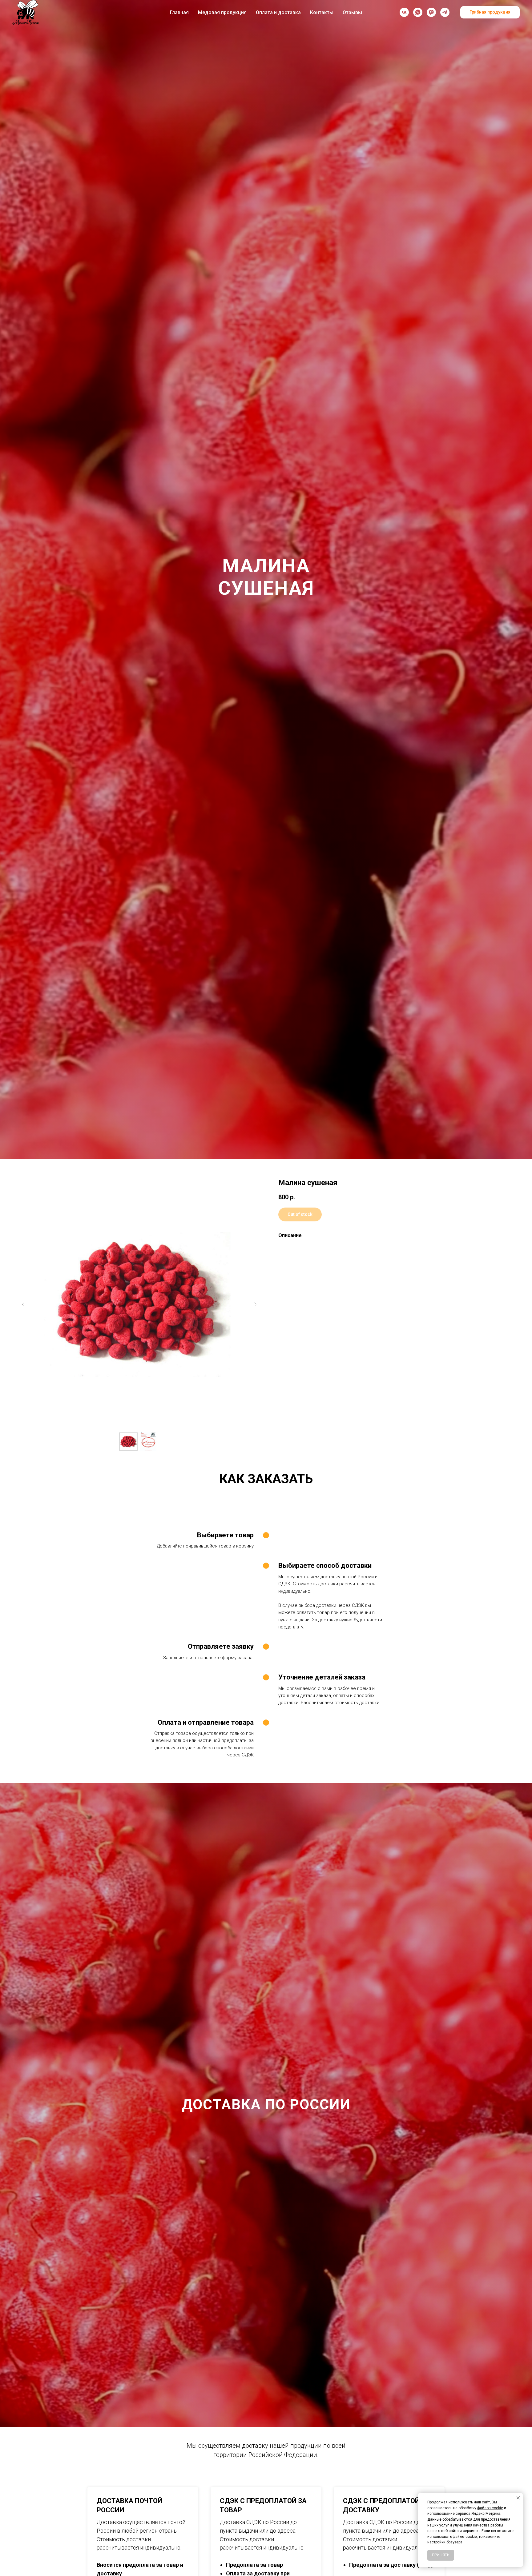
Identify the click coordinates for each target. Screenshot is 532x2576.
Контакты (322, 12)
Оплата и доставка (278, 12)
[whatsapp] (418, 12)
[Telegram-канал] (445, 12)
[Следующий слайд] (255, 1304)
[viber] (431, 12)
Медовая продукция (222, 12)
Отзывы (352, 12)
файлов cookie (490, 2508)
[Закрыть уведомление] (518, 2498)
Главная (179, 12)
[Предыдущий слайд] (23, 1304)
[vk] (404, 12)
